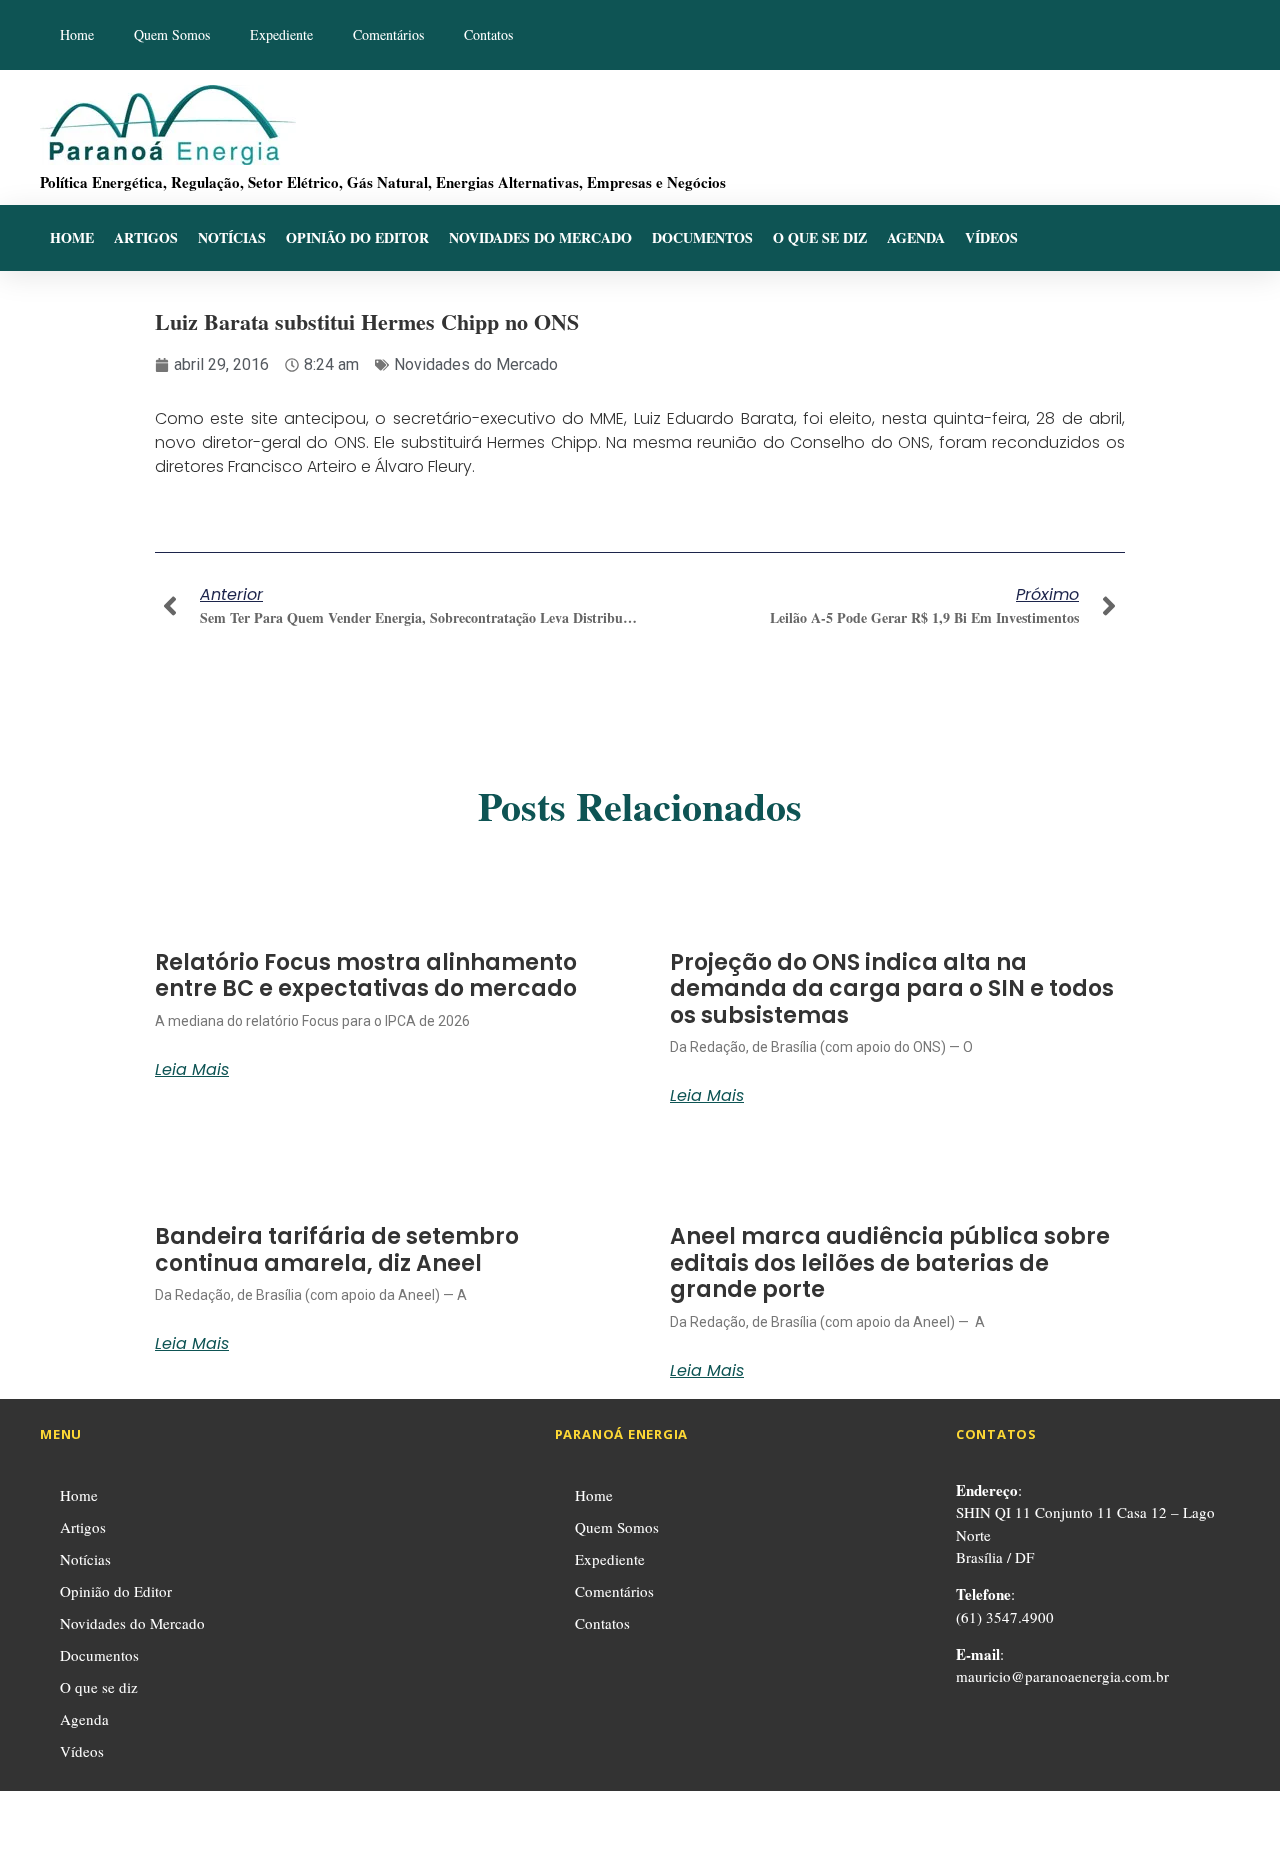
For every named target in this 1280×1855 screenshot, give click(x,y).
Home (77, 34)
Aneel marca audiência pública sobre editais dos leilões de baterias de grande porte (890, 1263)
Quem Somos (172, 34)
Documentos (702, 237)
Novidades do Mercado (540, 237)
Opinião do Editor (357, 237)
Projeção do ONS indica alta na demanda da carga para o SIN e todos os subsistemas (892, 989)
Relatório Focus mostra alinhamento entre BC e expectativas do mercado (366, 975)
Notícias (232, 237)
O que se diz (820, 237)
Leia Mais (192, 1070)
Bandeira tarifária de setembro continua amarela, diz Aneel (337, 1249)
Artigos (146, 237)
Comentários (388, 34)
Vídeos (991, 237)
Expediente (281, 34)
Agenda (916, 237)
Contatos (488, 34)
